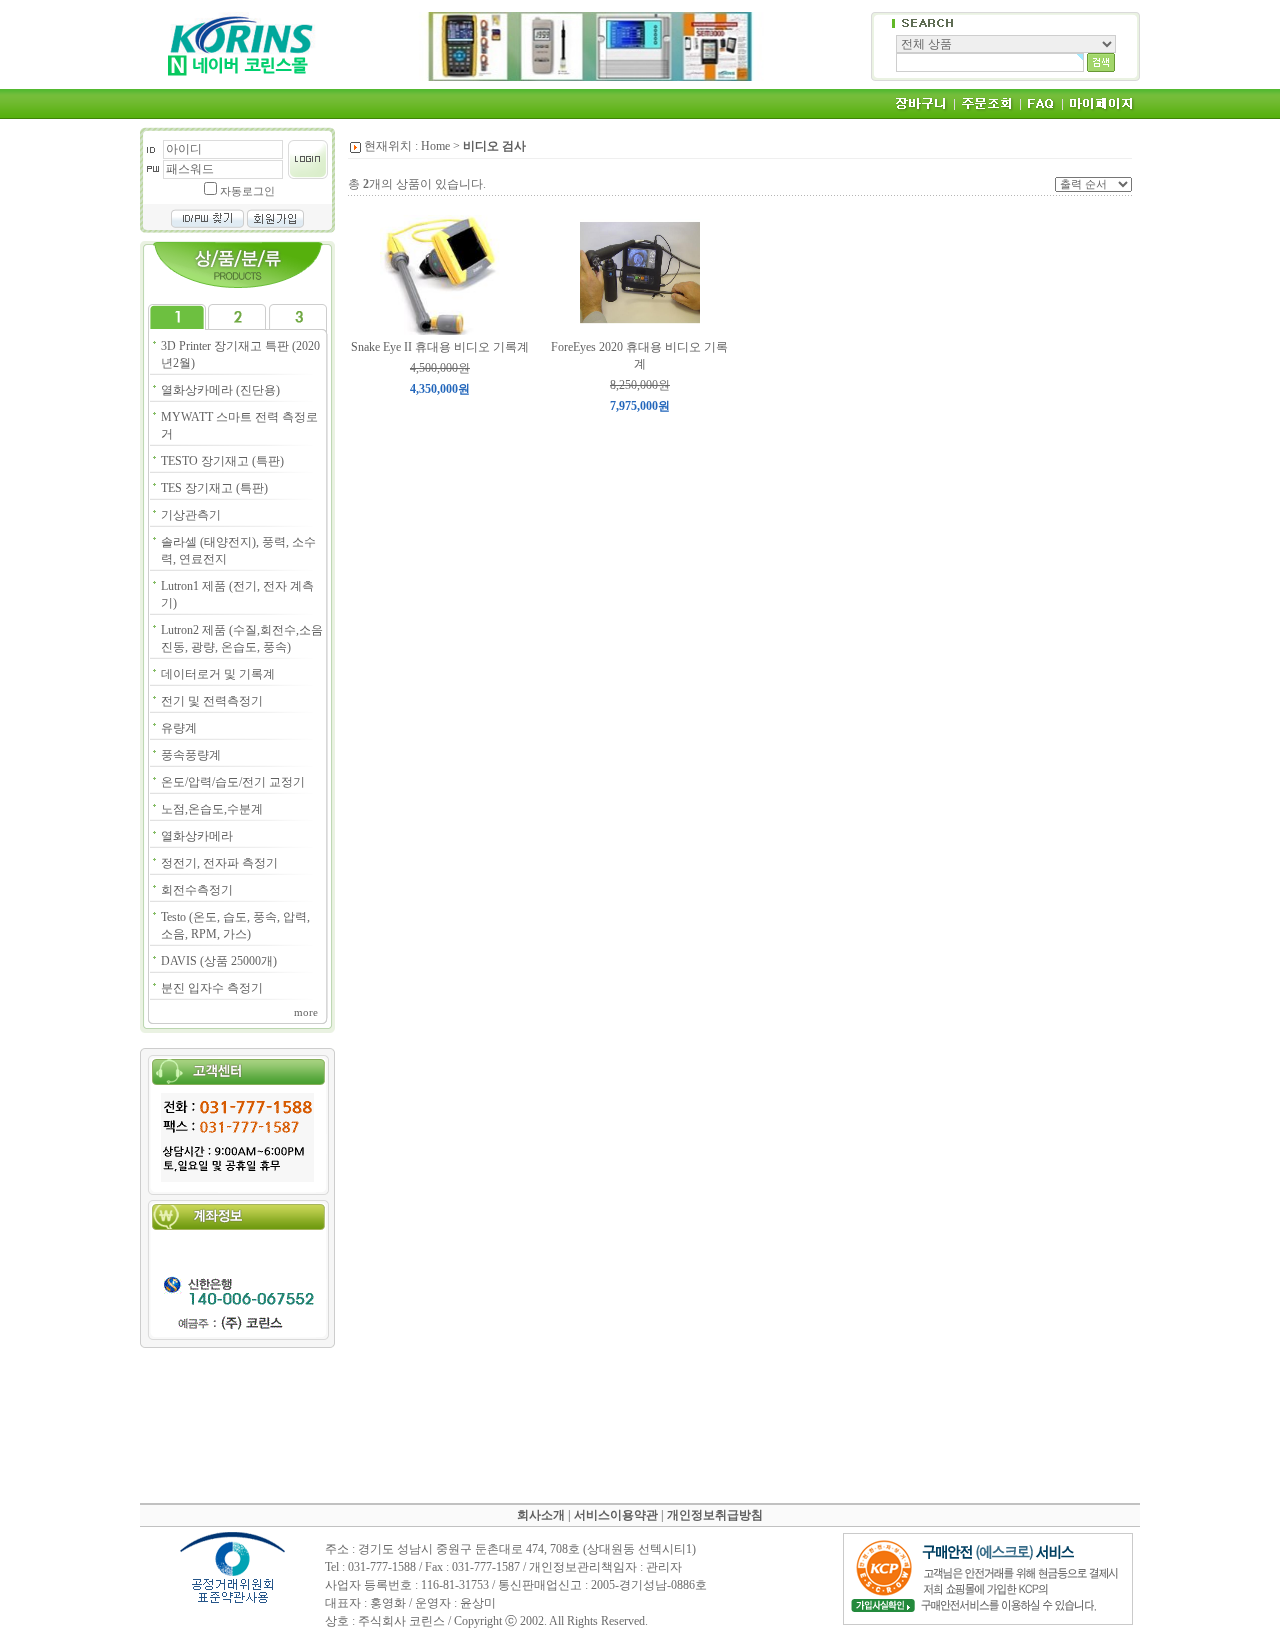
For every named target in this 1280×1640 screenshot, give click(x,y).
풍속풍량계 (191, 755)
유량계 (179, 728)
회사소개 (541, 1515)
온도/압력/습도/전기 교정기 (233, 782)
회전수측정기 (197, 890)
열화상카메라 (197, 836)
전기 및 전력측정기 (212, 701)
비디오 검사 (494, 146)
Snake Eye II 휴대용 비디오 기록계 (440, 347)
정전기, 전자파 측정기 (219, 863)
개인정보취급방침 (715, 1515)
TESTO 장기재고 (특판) (222, 461)
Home (435, 146)
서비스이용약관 (616, 1515)
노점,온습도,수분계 (212, 809)
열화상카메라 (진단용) (220, 390)
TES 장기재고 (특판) (214, 488)
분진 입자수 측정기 (212, 988)
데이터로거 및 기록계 (218, 674)
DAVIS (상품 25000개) (219, 961)
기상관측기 (191, 515)
